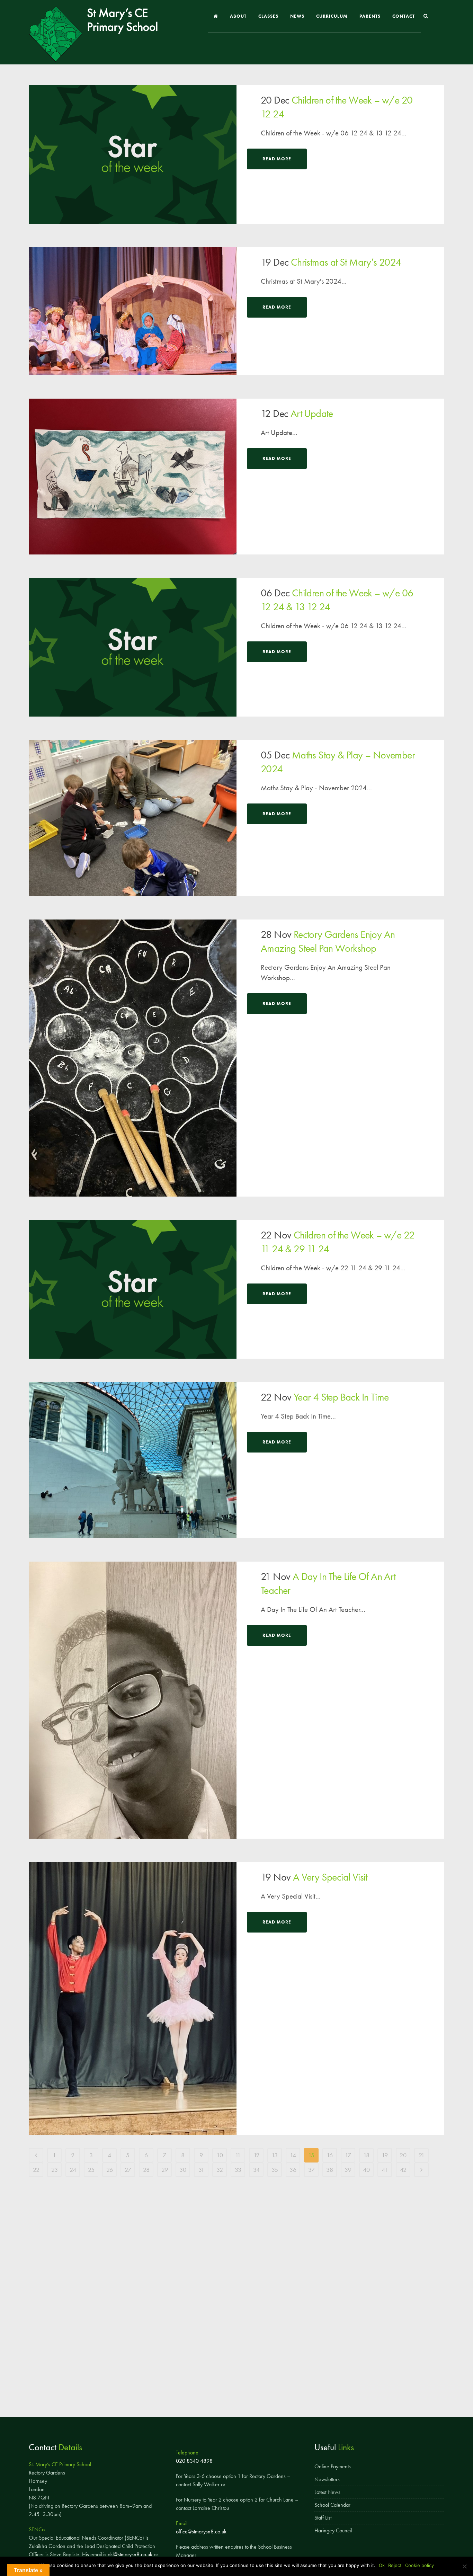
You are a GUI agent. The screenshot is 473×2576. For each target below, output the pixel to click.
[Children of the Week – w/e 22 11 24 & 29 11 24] (133, 1289)
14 (293, 2155)
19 (385, 2155)
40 (366, 2170)
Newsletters (327, 2479)
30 (183, 2170)
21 (422, 2155)
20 (403, 2155)
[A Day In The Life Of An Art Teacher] (133, 1700)
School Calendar (332, 2505)
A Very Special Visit (330, 1877)
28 (146, 2170)
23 (55, 2170)
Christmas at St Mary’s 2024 (346, 262)
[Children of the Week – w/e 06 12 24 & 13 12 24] (133, 647)
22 (36, 2170)
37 (311, 2170)
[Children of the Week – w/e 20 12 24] (133, 154)
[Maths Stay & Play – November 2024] (133, 818)
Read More (277, 159)
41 (385, 2170)
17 (348, 2155)
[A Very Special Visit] (133, 1998)
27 (128, 2170)
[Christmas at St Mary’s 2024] (133, 311)
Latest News (327, 2492)
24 (73, 2170)
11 (238, 2155)
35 (275, 2170)
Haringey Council (333, 2530)
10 (220, 2155)
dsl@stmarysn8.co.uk (130, 2554)
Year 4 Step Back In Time (341, 1397)
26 (110, 2170)
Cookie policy (420, 2565)
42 (403, 2170)
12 (256, 2155)
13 (275, 2155)
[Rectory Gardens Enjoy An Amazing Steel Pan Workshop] (133, 1058)
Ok (382, 2565)
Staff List (323, 2518)
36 (293, 2170)
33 (238, 2170)
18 (366, 2155)
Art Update (312, 414)
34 (256, 2170)
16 (330, 2155)
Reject (395, 2565)
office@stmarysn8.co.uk (201, 2531)
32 (220, 2170)
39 (348, 2170)
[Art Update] (133, 477)
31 (201, 2170)
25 (91, 2170)
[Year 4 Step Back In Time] (133, 1460)
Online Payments (333, 2466)
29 (165, 2170)
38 (330, 2170)
